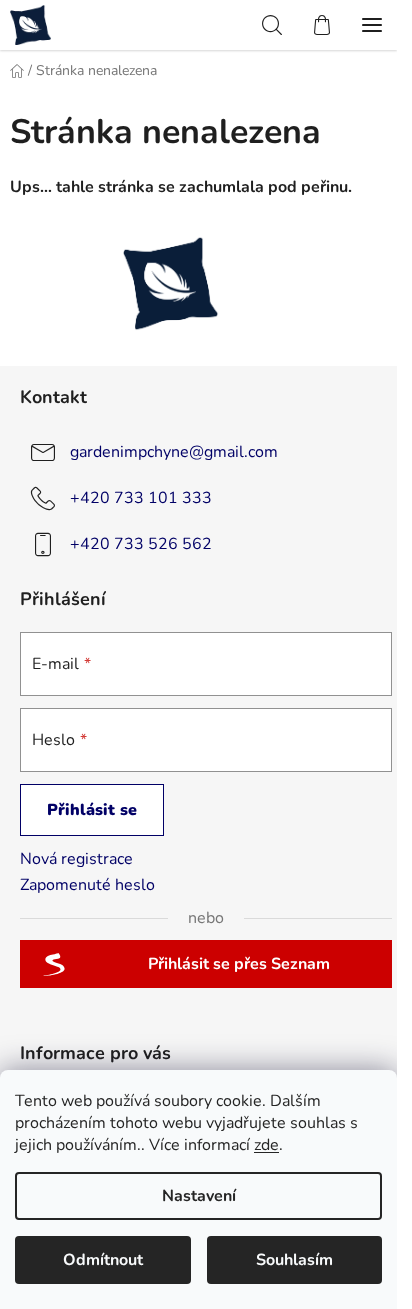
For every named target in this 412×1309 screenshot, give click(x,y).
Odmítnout (103, 1260)
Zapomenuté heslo (87, 885)
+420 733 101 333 (141, 498)
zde (266, 1145)
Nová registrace (76, 859)
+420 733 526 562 (141, 544)
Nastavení (199, 1196)
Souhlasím (294, 1260)
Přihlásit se (92, 810)
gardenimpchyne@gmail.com (174, 452)
